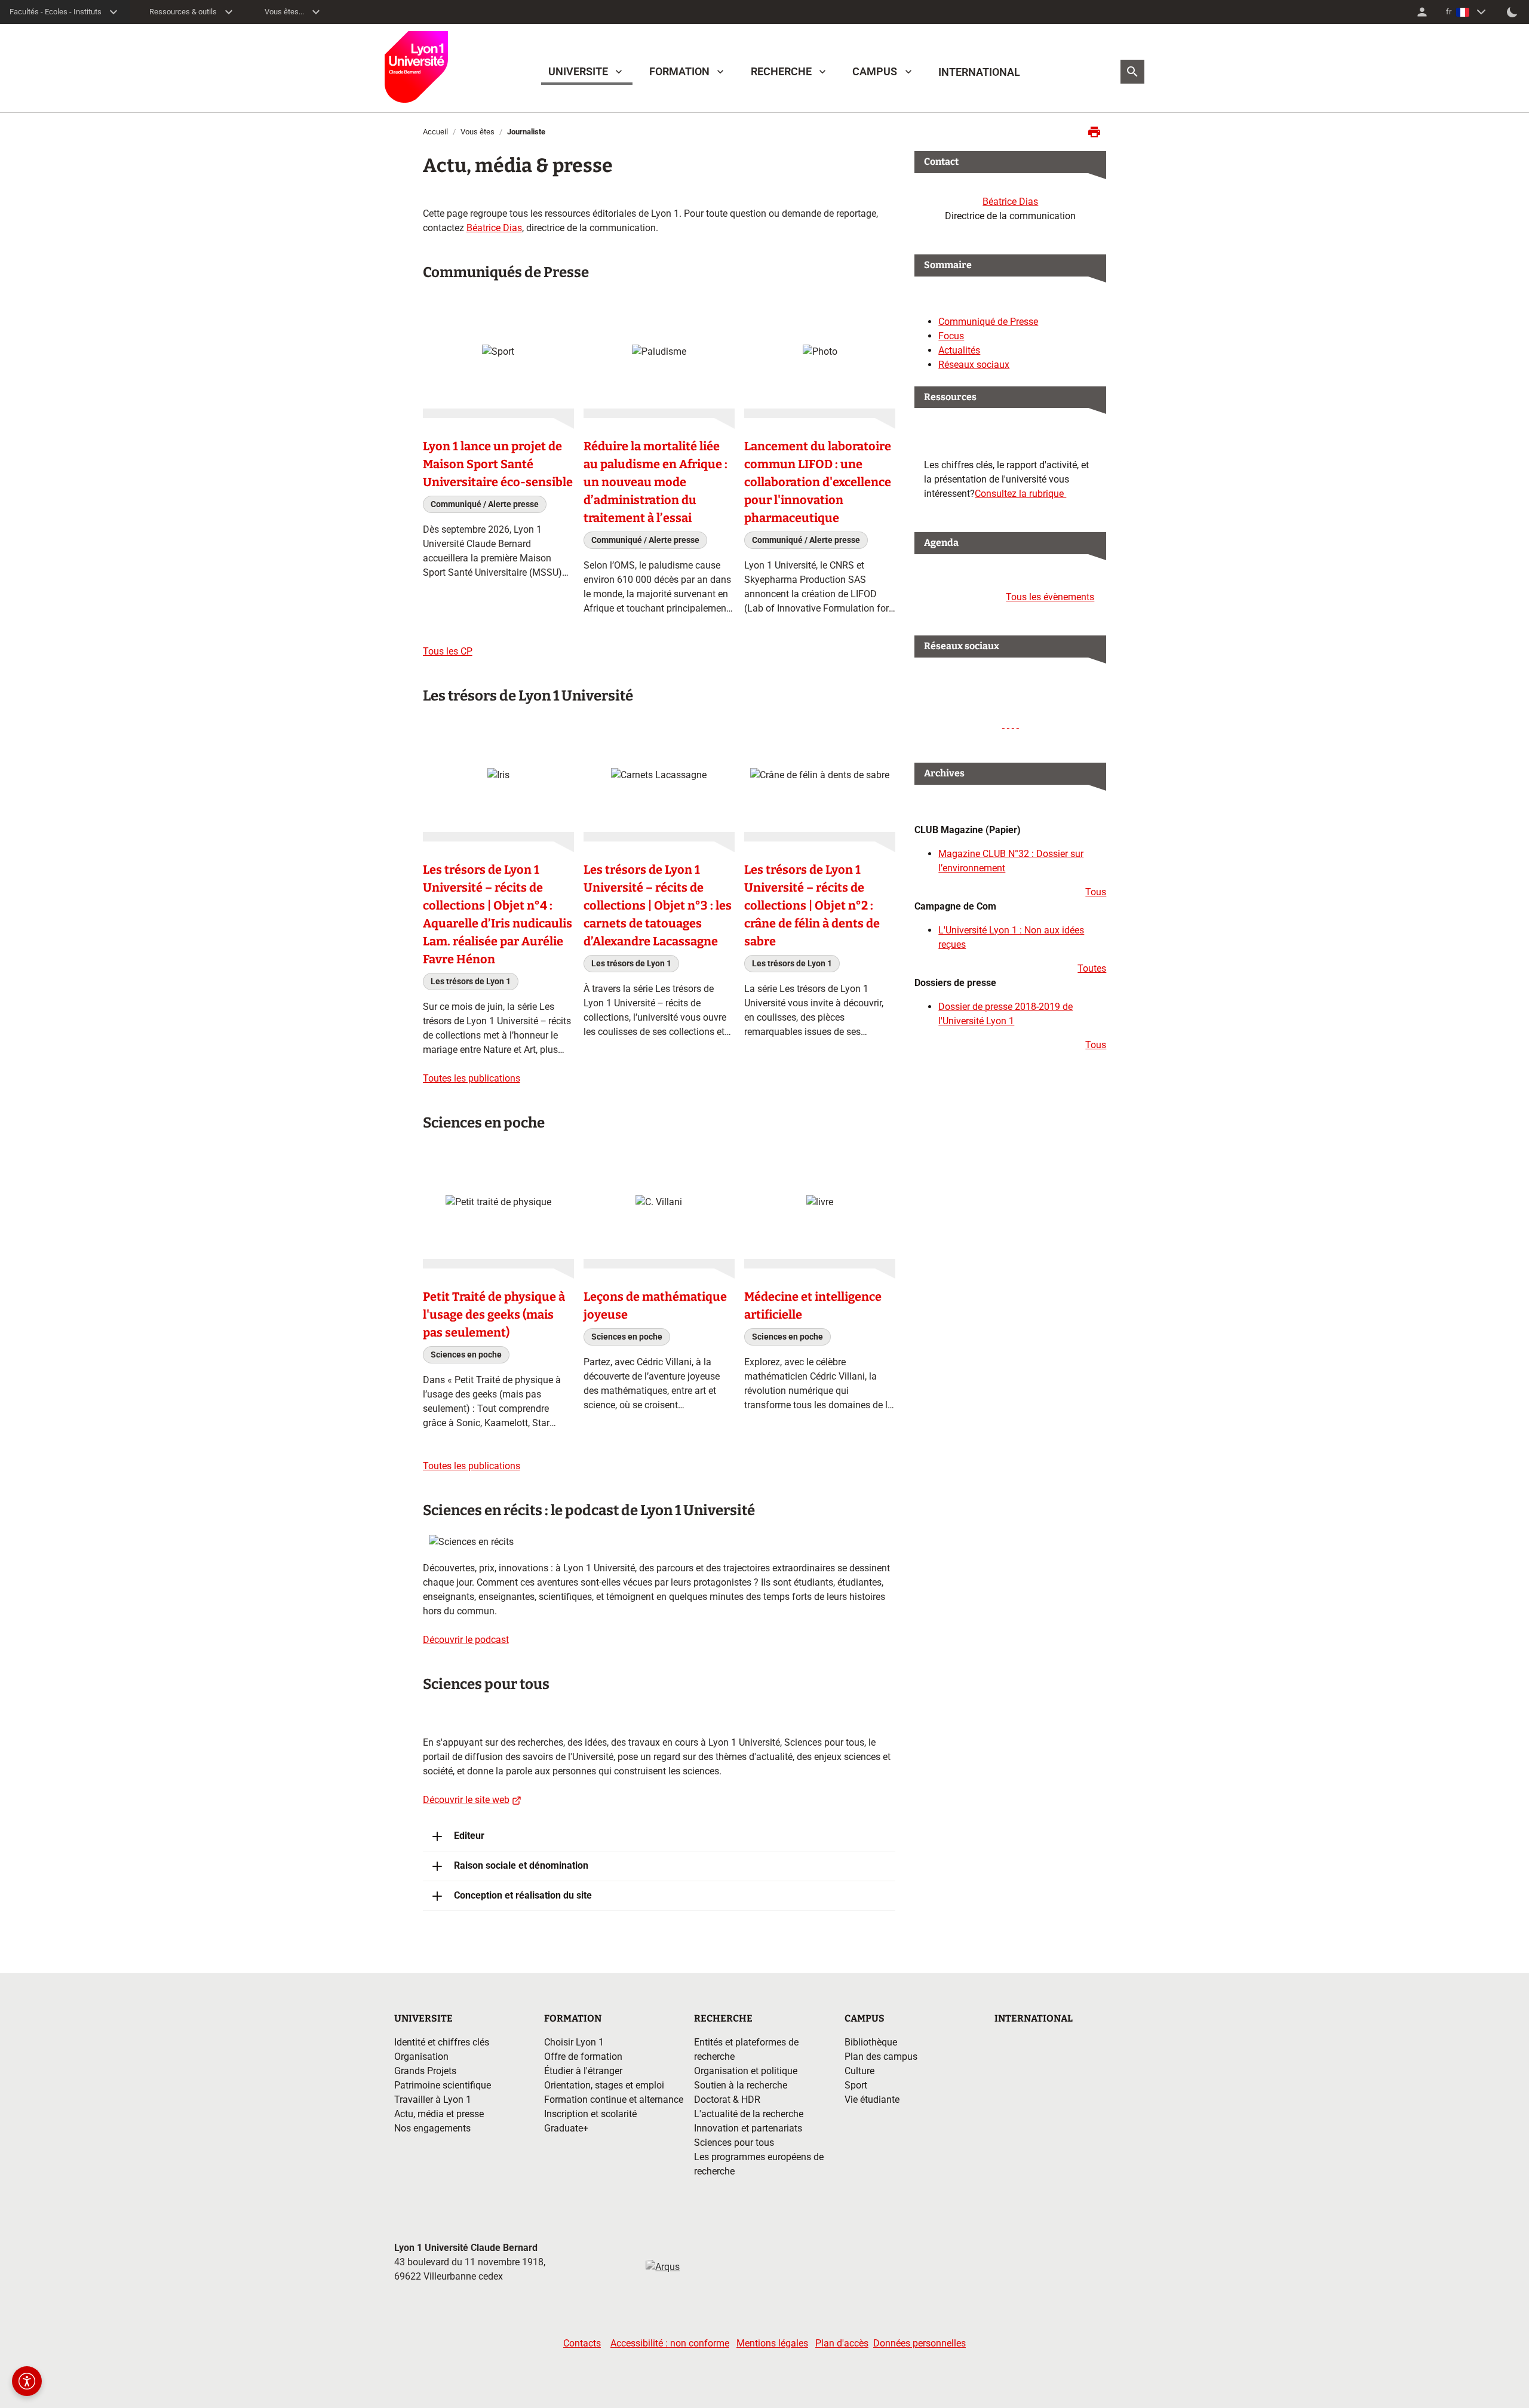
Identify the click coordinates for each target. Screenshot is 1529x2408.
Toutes (1092, 968)
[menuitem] (1422, 12)
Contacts (582, 2343)
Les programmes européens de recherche (759, 2164)
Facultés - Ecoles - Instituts (56, 12)
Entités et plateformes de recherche (746, 2049)
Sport (856, 2085)
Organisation (421, 2057)
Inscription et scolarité (590, 2114)
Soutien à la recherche (741, 2085)
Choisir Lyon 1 (574, 2042)
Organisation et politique (746, 2071)
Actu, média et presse (439, 2114)
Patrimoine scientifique (443, 2085)
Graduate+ (566, 2128)
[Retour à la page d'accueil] (416, 67)
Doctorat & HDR (727, 2100)
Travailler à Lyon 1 (433, 2100)
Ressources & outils (183, 12)
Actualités (959, 350)
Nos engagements (432, 2128)
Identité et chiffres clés (442, 2042)
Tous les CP (448, 651)
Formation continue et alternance (614, 2100)
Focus (951, 336)
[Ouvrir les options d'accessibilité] (27, 2381)
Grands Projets (425, 2071)
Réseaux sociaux (974, 365)
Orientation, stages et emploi (604, 2085)
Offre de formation (583, 2057)
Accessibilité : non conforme (670, 2343)
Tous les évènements (1050, 597)
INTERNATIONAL (979, 72)
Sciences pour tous (734, 2143)
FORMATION (679, 71)
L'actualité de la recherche (749, 2114)
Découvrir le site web (466, 1800)
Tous (1096, 892)
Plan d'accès (842, 2343)
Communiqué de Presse (988, 322)
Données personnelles (919, 2343)
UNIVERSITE (578, 71)
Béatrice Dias (494, 228)
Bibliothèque (871, 2042)
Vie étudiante (872, 2100)
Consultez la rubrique (1020, 494)
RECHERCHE (781, 71)
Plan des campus (881, 2057)
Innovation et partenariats (748, 2128)
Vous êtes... (284, 12)
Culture (859, 2071)
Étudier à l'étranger (583, 2071)
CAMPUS (875, 71)
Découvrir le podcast (466, 1640)
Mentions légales (772, 2343)
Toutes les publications (472, 1078)
